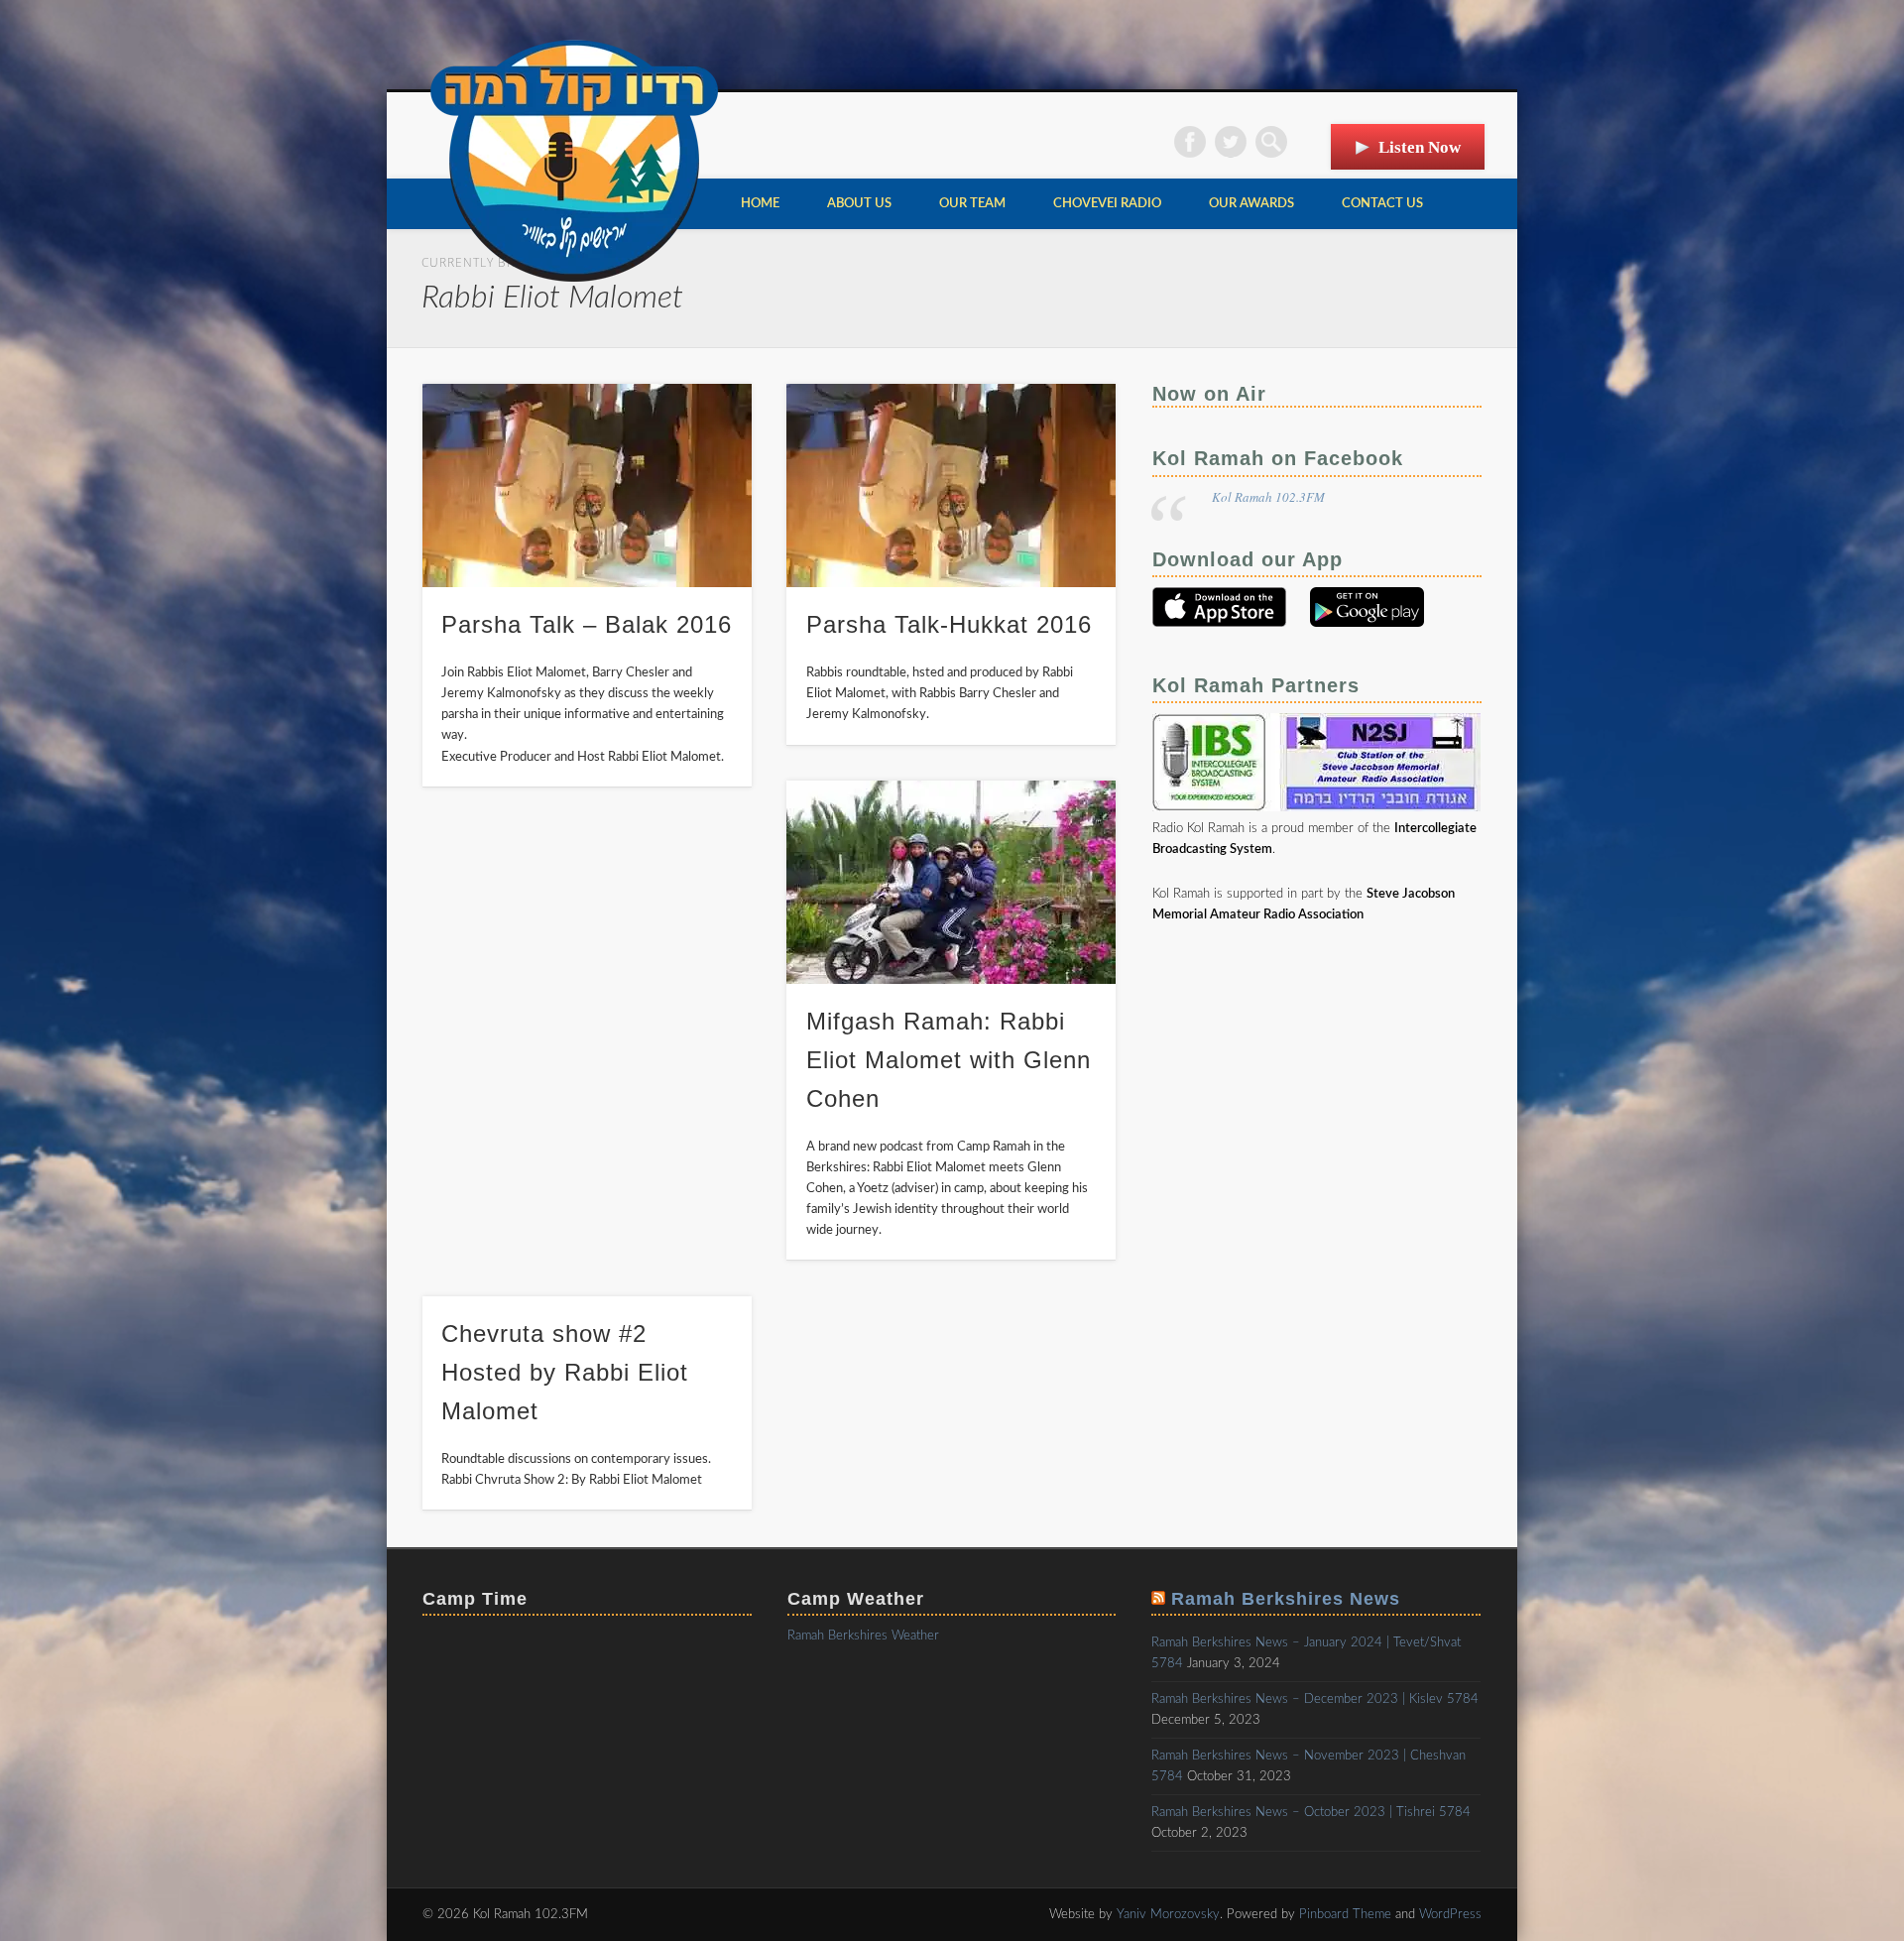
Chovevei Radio (1107, 204)
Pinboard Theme (1345, 1915)
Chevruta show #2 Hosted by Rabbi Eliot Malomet (565, 1372)
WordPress (1450, 1915)
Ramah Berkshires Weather (863, 1636)
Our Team (972, 204)
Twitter (1231, 142)
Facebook (1190, 142)
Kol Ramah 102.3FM (1268, 497)
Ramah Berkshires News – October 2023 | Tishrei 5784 (1311, 1813)
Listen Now (1420, 147)
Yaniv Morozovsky (1168, 1915)
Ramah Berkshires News (1286, 1599)
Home (760, 204)
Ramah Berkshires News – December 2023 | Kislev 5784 (1315, 1699)
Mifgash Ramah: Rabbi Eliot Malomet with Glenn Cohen (949, 1060)
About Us (859, 204)
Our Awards (1251, 204)
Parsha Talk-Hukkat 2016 (949, 624)
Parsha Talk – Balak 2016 (587, 624)
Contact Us (1382, 204)
